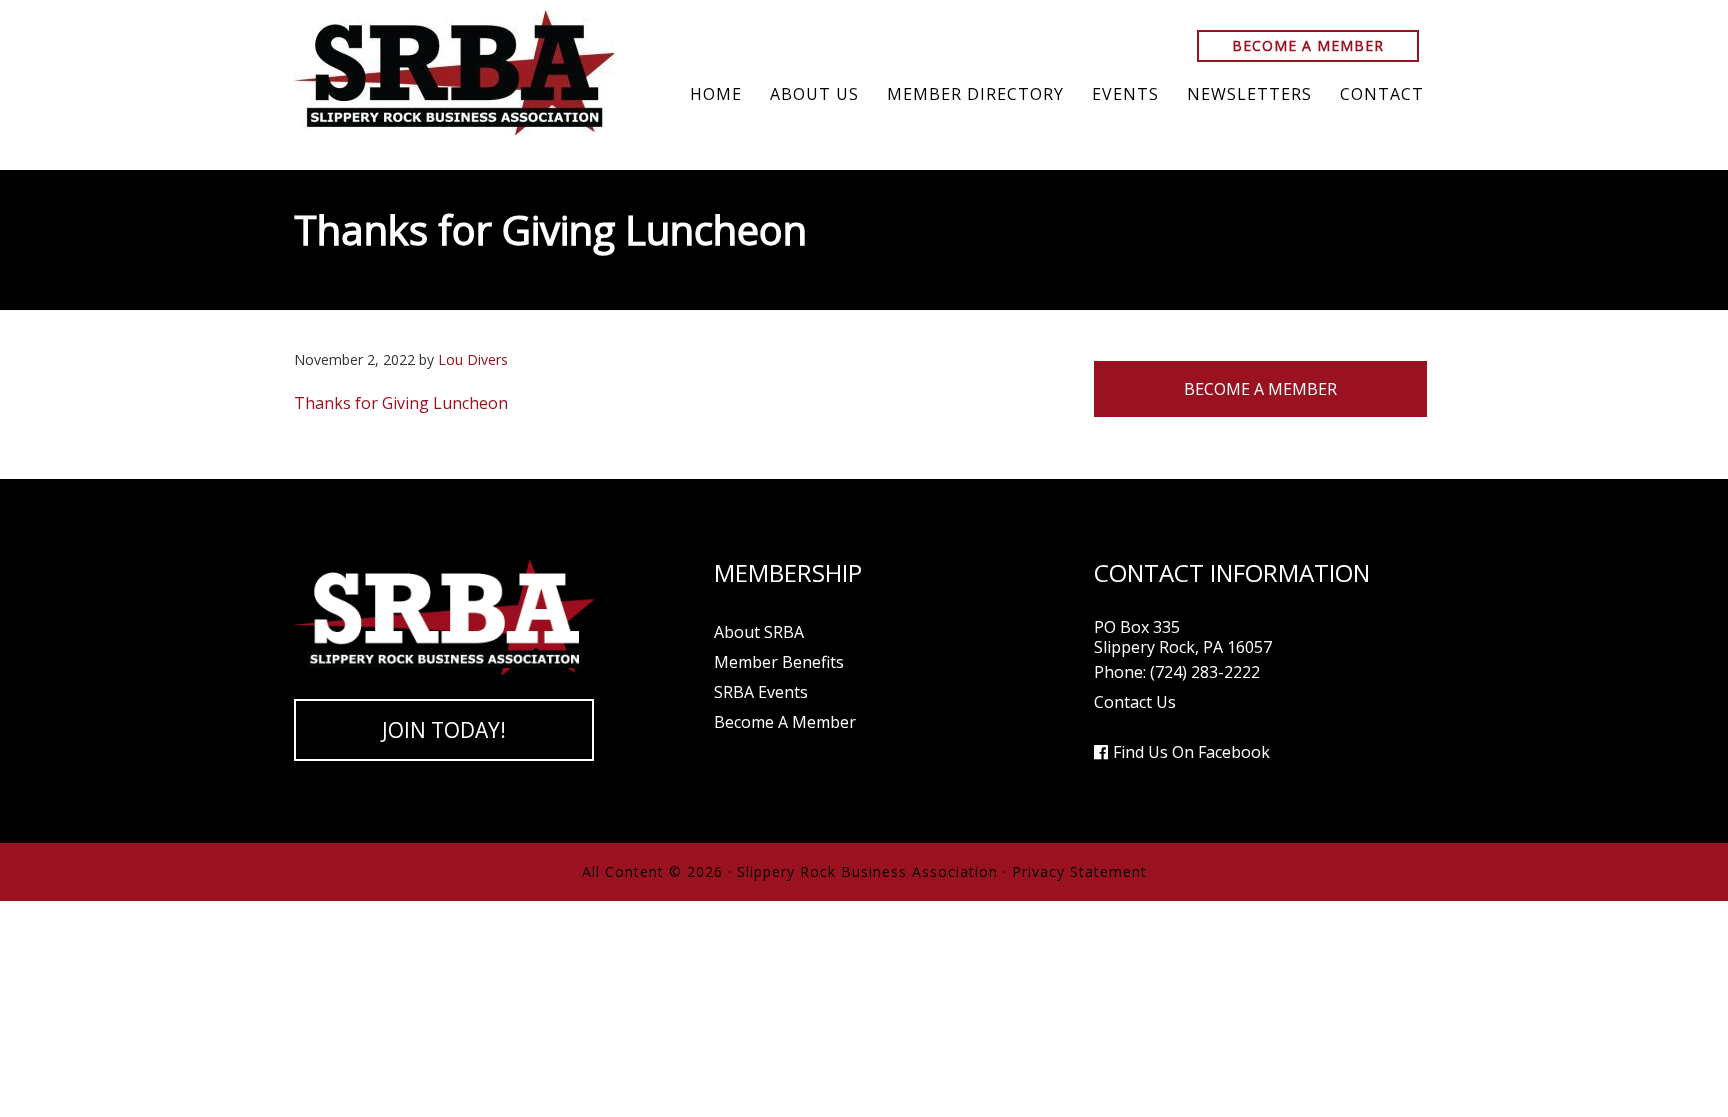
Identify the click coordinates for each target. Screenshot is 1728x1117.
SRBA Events (761, 692)
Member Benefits (779, 662)
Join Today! (444, 730)
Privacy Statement (1079, 871)
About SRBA (759, 632)
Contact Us (1135, 702)
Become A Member (1308, 45)
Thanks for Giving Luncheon (401, 403)
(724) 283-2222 (1205, 672)
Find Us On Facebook (1191, 752)
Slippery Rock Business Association (454, 72)
